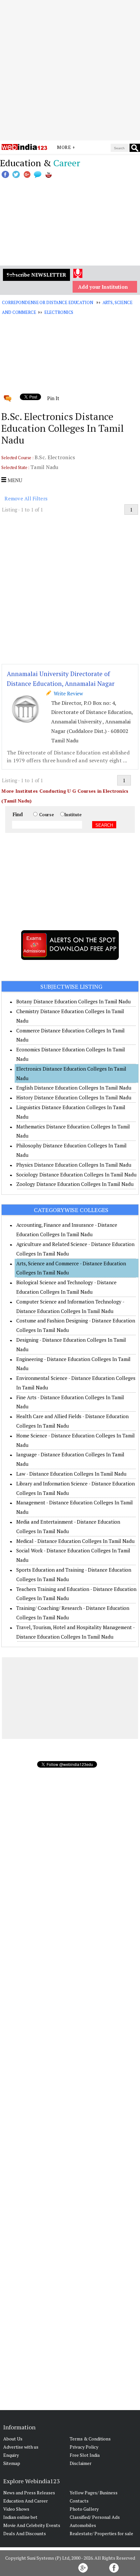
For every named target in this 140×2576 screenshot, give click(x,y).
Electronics (59, 312)
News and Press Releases (29, 2493)
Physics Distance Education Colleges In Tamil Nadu (74, 1165)
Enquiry (11, 2455)
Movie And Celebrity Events (32, 2525)
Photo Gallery (84, 2509)
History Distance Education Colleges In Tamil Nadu (74, 1097)
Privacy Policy (84, 2447)
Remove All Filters (26, 498)
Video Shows (16, 2509)
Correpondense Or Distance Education (47, 302)
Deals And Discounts (25, 2533)
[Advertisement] (70, 70)
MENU (14, 480)
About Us (13, 2439)
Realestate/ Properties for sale (101, 2533)
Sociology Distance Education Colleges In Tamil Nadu (76, 1175)
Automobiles (83, 2525)
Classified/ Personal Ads (95, 2517)
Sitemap (12, 2463)
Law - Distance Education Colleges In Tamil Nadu (71, 1474)
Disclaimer (81, 2463)
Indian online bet (20, 2517)
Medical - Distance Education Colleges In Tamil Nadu (75, 1541)
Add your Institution (103, 287)
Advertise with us (21, 2447)
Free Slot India (85, 2455)
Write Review (67, 693)
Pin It (53, 398)
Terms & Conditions (90, 2439)
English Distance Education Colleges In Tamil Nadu (74, 1088)
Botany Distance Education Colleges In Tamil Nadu (73, 1001)
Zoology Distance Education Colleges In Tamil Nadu (75, 1184)
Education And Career (26, 2501)
